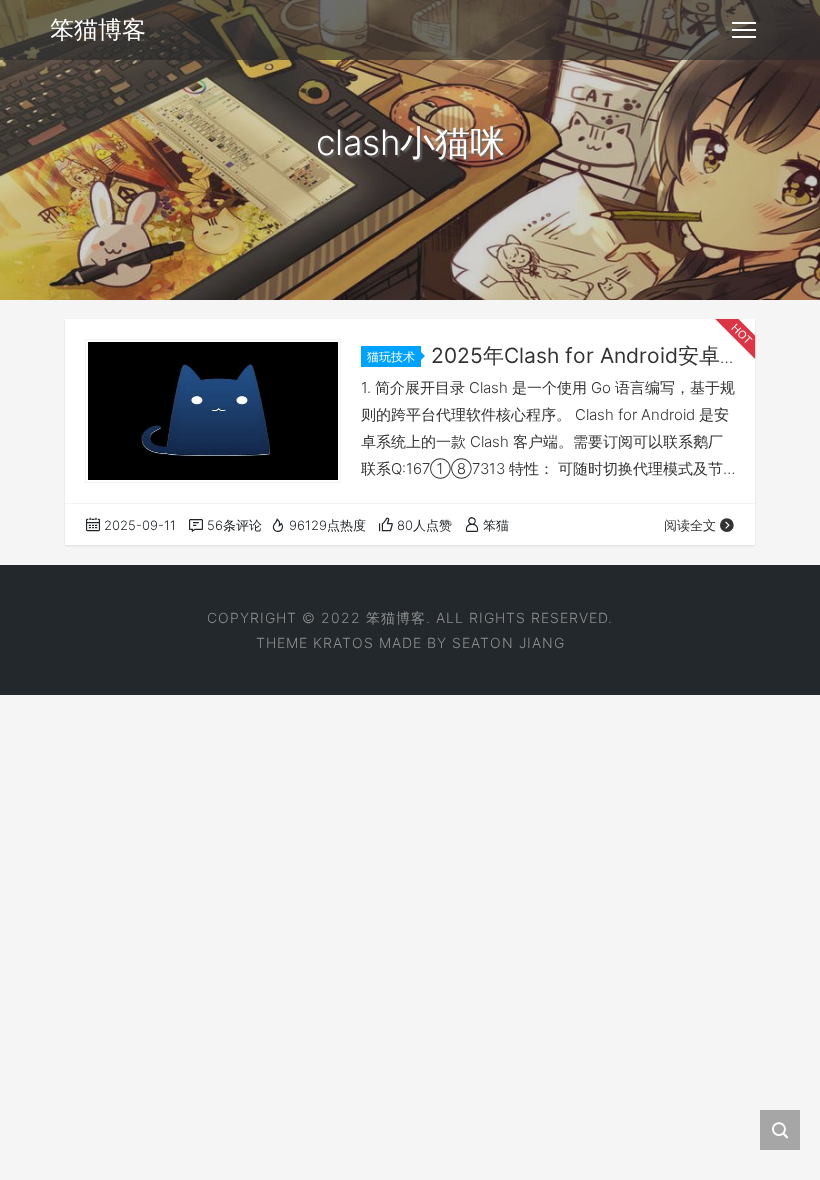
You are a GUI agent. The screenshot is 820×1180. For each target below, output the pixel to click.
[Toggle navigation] (744, 30)
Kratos (343, 642)
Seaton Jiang (508, 642)
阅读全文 (690, 525)
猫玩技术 (391, 356)
